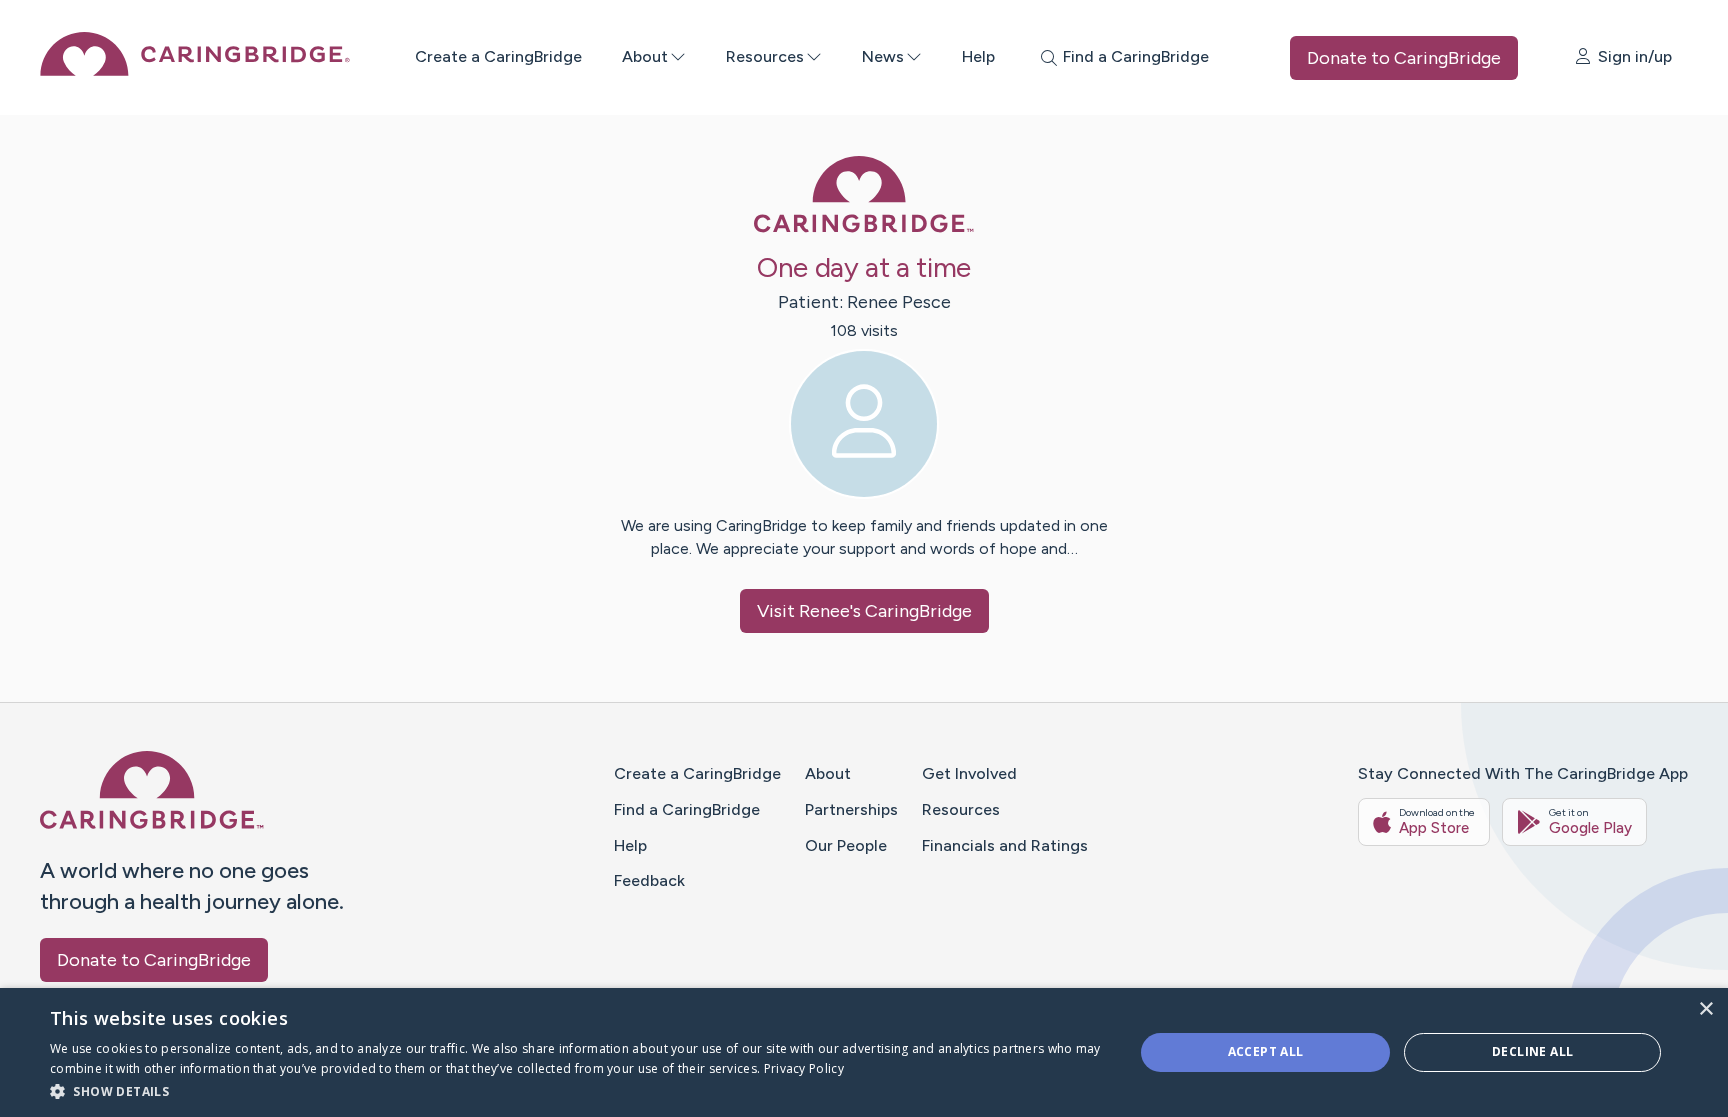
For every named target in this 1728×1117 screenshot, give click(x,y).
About (645, 56)
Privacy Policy (804, 1068)
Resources (765, 56)
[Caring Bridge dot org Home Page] (195, 70)
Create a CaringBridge (498, 56)
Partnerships (851, 809)
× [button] (1705, 1009)
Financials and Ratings (1005, 845)
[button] (576, 1090)
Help (978, 56)
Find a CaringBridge (687, 809)
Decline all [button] (1532, 1051)
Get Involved (969, 773)
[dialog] (864, 1052)
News (883, 56)
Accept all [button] (1266, 1051)
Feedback (649, 880)
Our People (846, 845)
